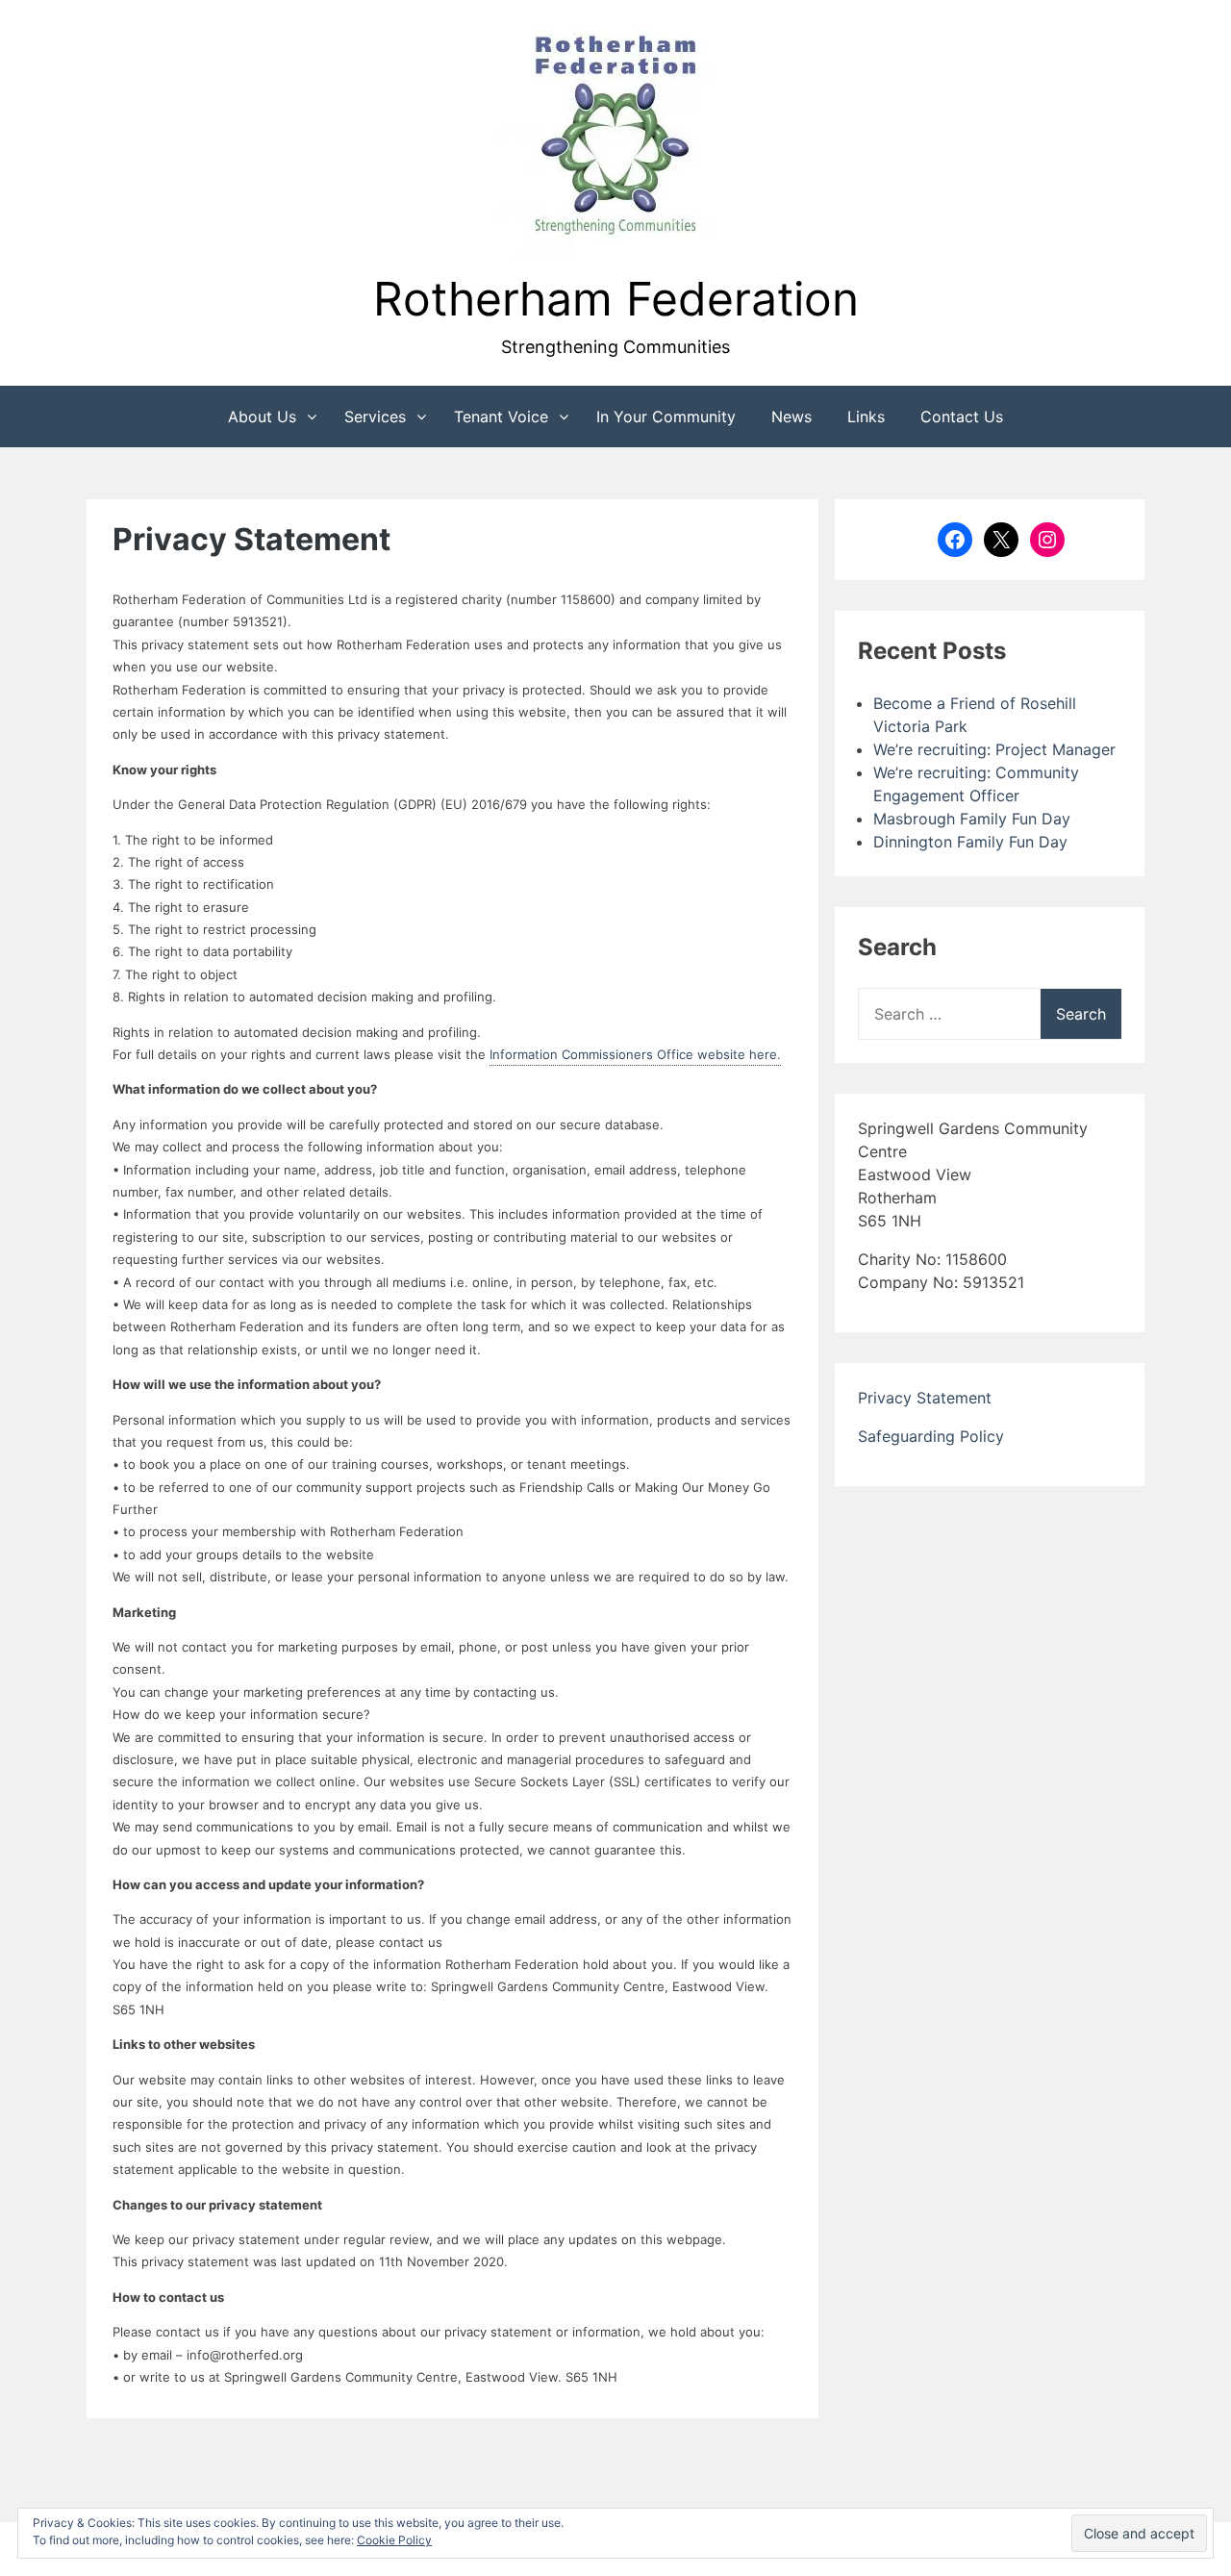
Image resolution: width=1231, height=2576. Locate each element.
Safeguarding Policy (931, 1436)
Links (866, 417)
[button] (615, 138)
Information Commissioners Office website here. (635, 1054)
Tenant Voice (501, 417)
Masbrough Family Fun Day (972, 819)
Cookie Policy (394, 2540)
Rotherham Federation (616, 299)
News (791, 417)
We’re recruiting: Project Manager (994, 749)
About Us (262, 417)
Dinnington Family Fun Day (970, 842)
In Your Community (666, 417)
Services (375, 417)
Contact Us (962, 417)
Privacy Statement (925, 1398)
